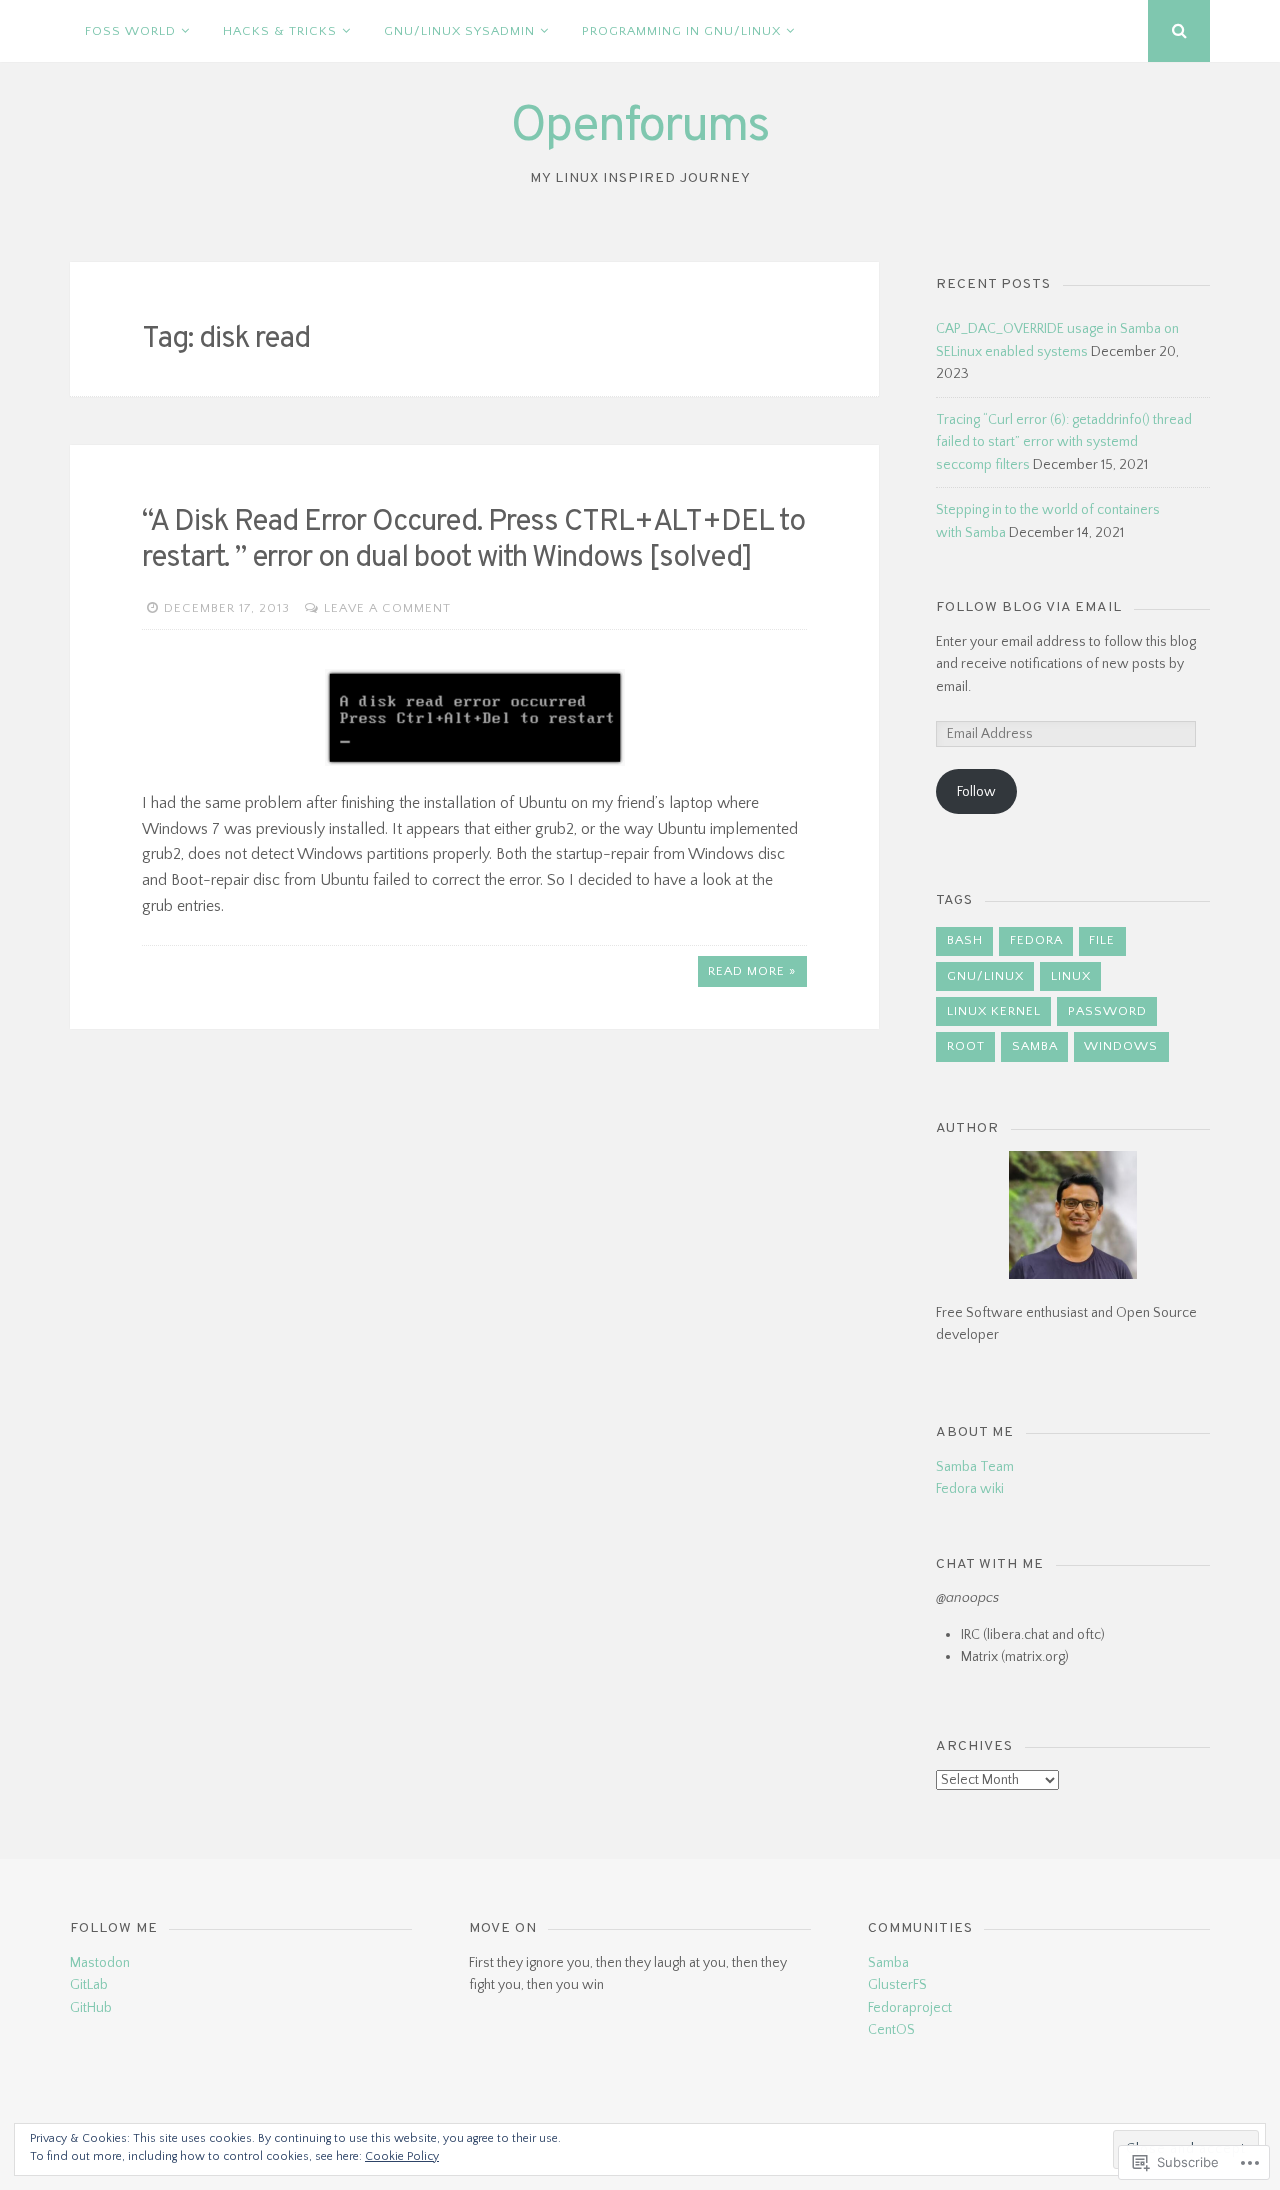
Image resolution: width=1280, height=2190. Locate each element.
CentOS (891, 2030)
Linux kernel (994, 1011)
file (1102, 940)
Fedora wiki (970, 1489)
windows (1121, 1046)
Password (1107, 1011)
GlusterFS (897, 1985)
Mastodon (100, 1963)
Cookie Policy (402, 2156)
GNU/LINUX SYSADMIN (459, 31)
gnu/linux (985, 976)
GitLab (89, 1985)
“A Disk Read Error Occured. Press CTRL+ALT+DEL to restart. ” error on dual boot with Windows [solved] (473, 540)
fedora (1036, 940)
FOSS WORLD (130, 31)
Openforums (640, 127)
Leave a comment (387, 608)
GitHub (91, 2008)
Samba (888, 1963)
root (966, 1046)
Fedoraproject (910, 2008)
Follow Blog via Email (1029, 607)
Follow (976, 792)
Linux (1071, 976)
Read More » (752, 971)
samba (1035, 1046)
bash (965, 940)
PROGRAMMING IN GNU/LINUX (681, 31)
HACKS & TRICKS (280, 31)
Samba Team (975, 1467)
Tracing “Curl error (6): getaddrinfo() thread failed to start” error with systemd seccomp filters (1064, 442)
